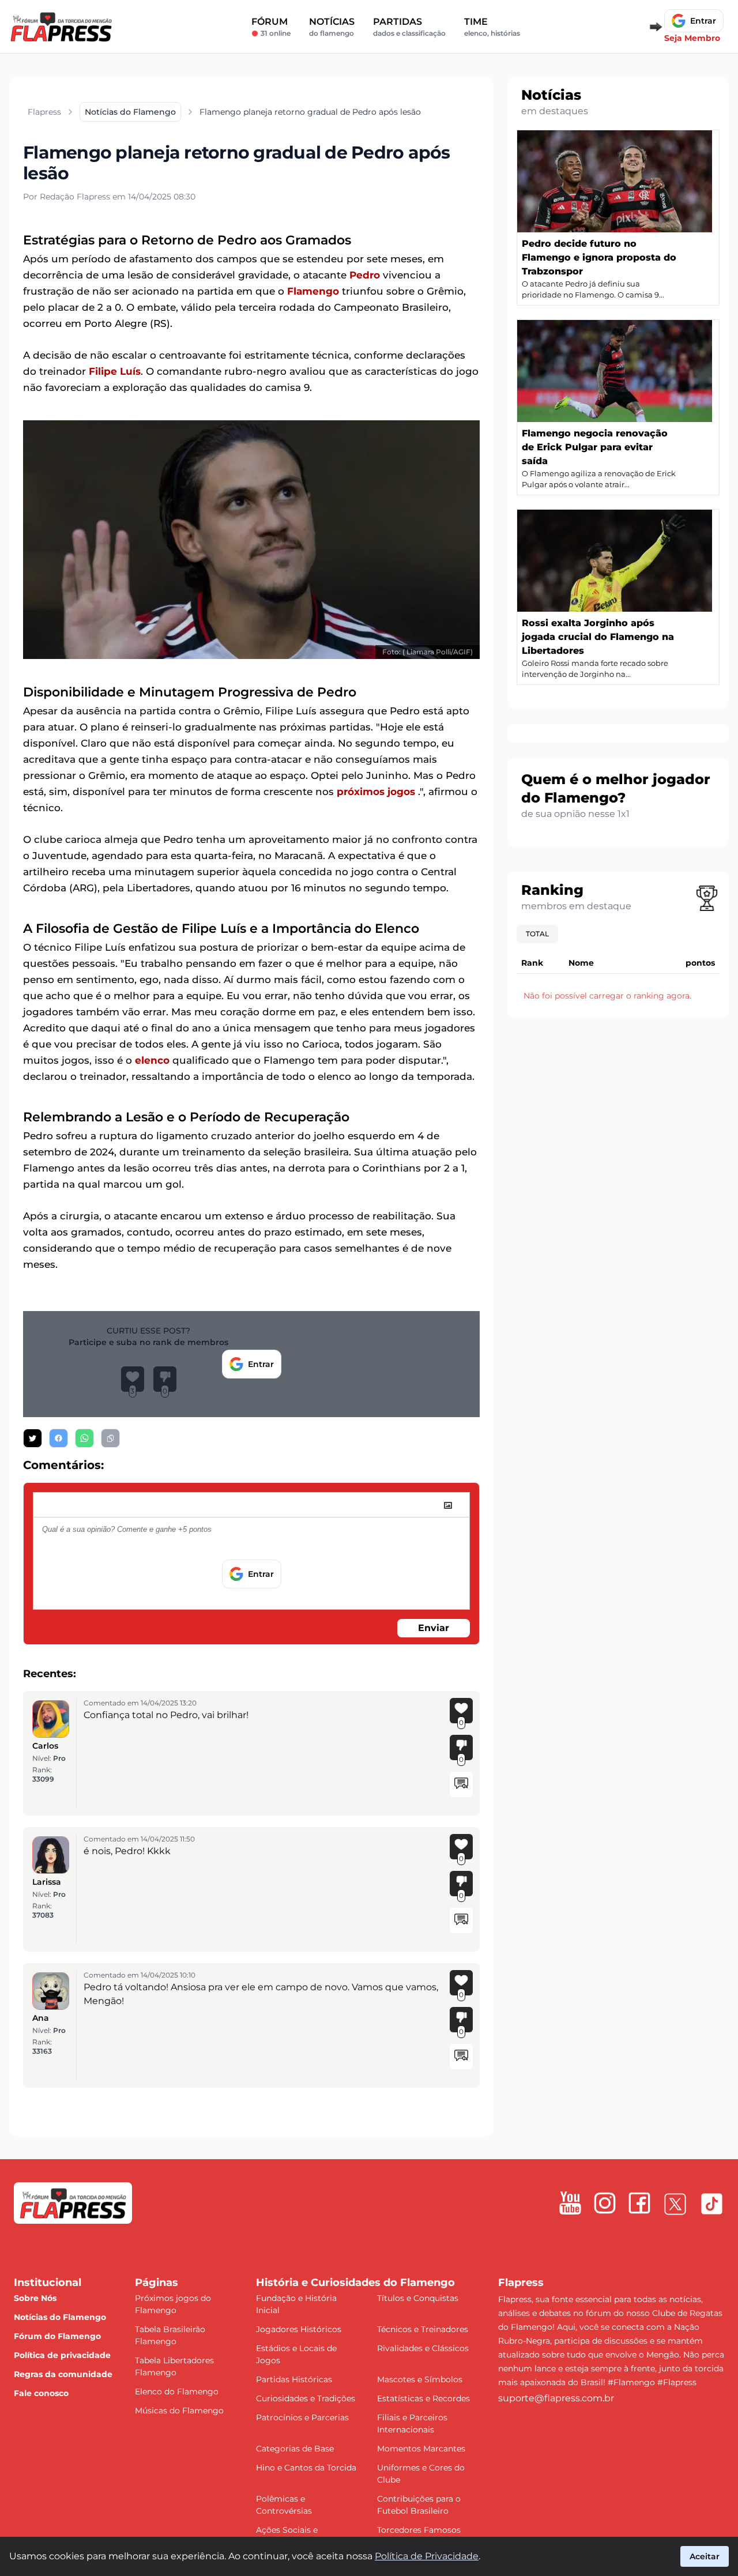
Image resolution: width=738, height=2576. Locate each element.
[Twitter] (675, 2204)
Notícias (332, 27)
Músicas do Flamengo (179, 2411)
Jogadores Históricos (299, 2329)
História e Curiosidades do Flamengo (355, 2283)
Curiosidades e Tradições (306, 2398)
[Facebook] (639, 2203)
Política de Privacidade (427, 2556)
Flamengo (313, 291)
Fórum (271, 27)
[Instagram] (605, 2203)
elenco (152, 1060)
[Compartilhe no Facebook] (59, 1438)
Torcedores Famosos (419, 2530)
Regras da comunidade (63, 2374)
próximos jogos (376, 792)
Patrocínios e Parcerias (302, 2417)
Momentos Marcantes (421, 2449)
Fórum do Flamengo (57, 2336)
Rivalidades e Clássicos (423, 2348)
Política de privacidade (62, 2355)
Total (537, 934)
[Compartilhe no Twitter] (33, 1438)
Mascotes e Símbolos (420, 2379)
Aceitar (705, 2556)
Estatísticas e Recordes (423, 2398)
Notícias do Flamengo (60, 2317)
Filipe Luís (115, 371)
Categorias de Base (295, 2449)
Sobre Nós (35, 2298)
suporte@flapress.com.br (556, 2398)
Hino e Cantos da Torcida (306, 2468)
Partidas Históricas (294, 2379)
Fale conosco (41, 2393)
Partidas (409, 27)
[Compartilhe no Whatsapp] (84, 1438)
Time (492, 27)
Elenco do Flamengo (177, 2392)
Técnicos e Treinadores (423, 2329)
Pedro (365, 275)
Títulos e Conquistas (418, 2298)
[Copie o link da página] (110, 1438)
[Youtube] (570, 2203)
